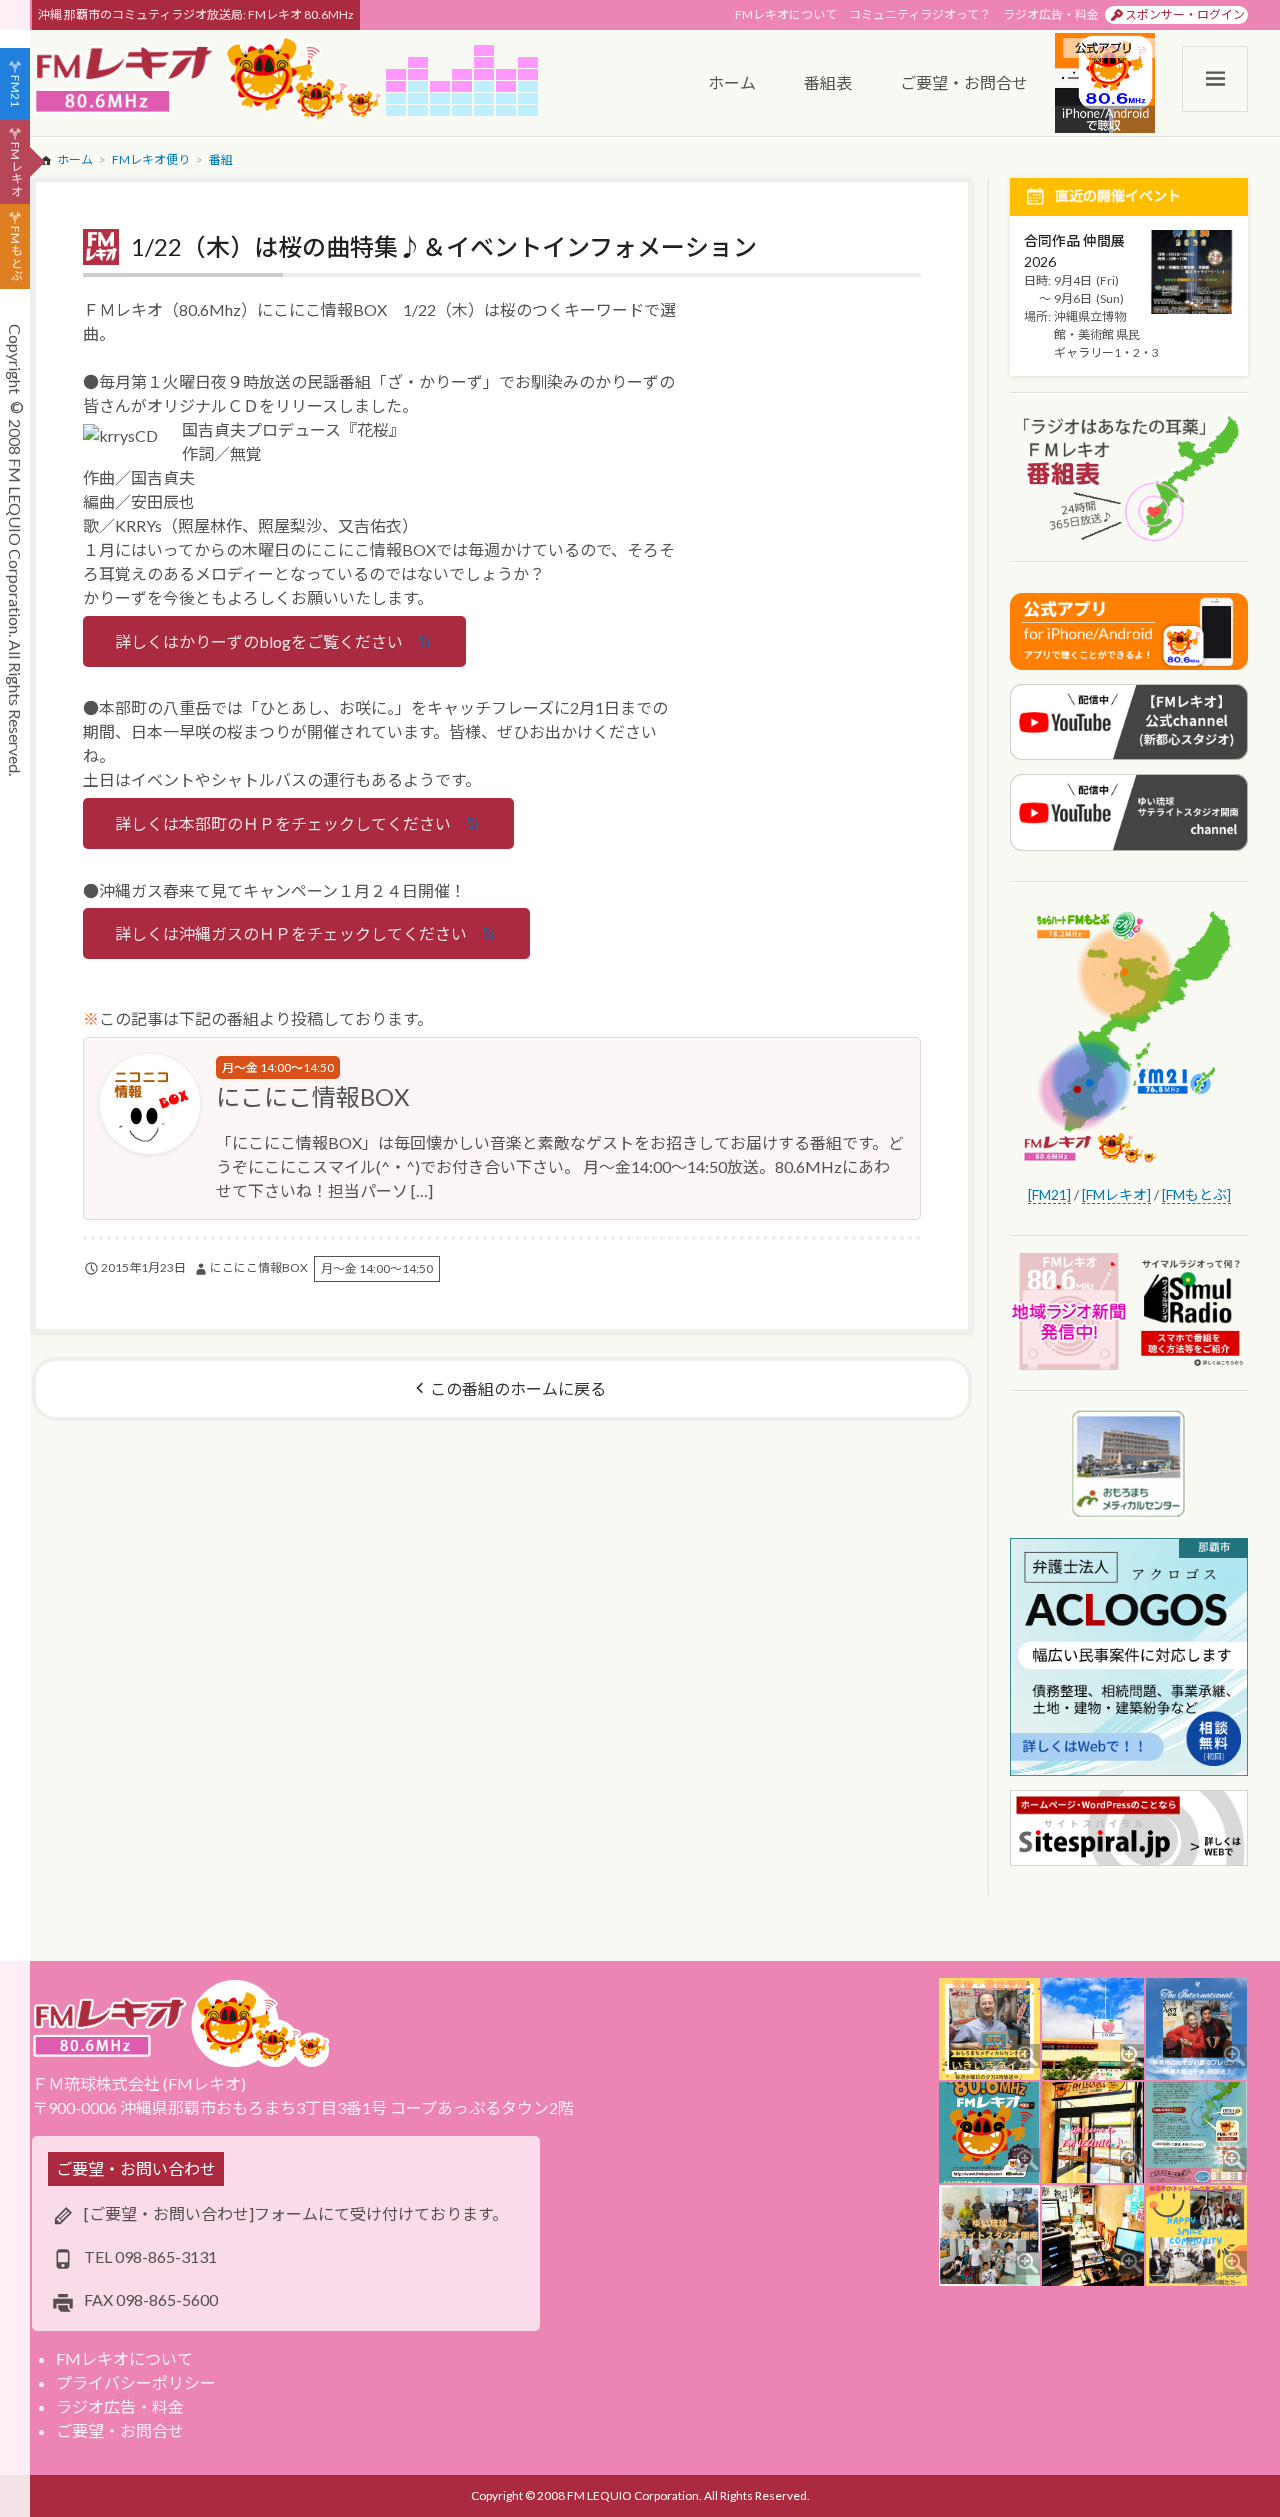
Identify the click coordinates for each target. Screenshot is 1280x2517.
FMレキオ (15, 169)
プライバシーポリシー (136, 2382)
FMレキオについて (786, 14)
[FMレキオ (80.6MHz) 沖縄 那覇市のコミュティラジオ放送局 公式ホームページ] (209, 80)
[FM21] (1049, 1194)
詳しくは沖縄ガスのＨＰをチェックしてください (291, 933)
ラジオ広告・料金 (1051, 14)
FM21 (15, 91)
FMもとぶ (15, 254)
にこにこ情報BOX (312, 1096)
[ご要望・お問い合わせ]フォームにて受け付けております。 (296, 2213)
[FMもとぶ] (1196, 1194)
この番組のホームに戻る (518, 1388)
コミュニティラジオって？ (920, 14)
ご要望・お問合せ (120, 2430)
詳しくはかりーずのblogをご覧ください (259, 641)
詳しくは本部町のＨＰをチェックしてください (283, 823)
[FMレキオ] (1116, 1194)
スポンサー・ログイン (1185, 14)
